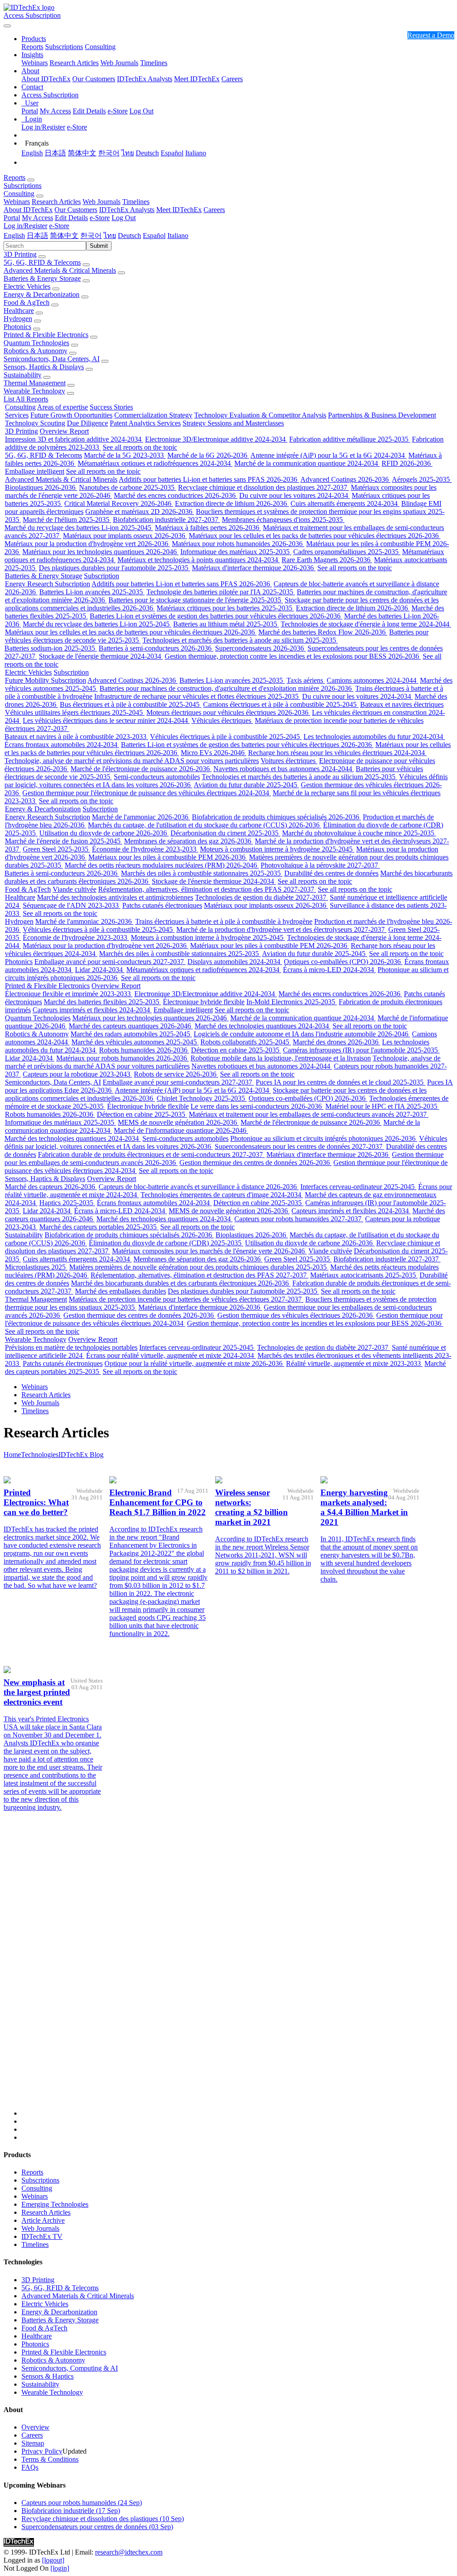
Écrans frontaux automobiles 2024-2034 (62, 745)
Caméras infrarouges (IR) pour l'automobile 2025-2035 (361, 1050)
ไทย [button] (110, 236)
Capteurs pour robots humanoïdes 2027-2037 (299, 1219)
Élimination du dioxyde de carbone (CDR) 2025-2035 (166, 1243)
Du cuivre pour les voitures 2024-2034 (295, 495)
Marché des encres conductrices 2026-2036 (176, 495)
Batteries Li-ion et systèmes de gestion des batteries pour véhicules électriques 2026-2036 (216, 616)
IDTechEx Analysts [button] (127, 210)
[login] (60, 2568)
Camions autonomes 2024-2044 (372, 680)
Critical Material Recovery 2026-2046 (119, 503)
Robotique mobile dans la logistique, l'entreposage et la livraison (281, 1058)
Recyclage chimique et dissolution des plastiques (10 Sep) (103, 2519)
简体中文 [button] (64, 236)
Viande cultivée (75, 889)
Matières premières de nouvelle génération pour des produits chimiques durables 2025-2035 (199, 1267)
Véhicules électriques (222, 720)
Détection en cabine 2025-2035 (236, 1050)
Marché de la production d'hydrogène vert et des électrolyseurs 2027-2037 (281, 929)
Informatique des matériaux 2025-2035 (236, 552)
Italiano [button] (178, 236)
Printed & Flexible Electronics (46, 335)
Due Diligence (87, 423)
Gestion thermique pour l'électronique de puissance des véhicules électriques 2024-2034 (147, 793)
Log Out (141, 111)
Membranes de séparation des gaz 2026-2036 (189, 841)
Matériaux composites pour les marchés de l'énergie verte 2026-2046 (209, 1251)
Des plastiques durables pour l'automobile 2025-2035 (114, 568)
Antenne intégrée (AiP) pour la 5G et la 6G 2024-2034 (328, 455)
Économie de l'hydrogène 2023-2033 (145, 849)
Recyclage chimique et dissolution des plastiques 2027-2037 (264, 487)
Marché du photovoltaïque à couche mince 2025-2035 (359, 833)
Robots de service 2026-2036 (176, 1074)
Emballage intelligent (35, 471)
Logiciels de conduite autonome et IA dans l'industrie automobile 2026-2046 (302, 1034)
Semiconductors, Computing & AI (70, 2368)
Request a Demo (431, 35)
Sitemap (33, 2443)
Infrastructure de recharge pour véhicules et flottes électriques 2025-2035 (197, 696)
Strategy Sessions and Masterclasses (233, 423)
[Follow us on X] (237, 1987)
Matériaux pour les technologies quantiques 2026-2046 (100, 552)
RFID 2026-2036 (407, 463)
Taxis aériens (306, 680)
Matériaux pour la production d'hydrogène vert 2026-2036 (87, 544)
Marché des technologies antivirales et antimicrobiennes (115, 897)
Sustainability (23, 375)
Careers (232, 79)
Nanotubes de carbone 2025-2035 (128, 487)
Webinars (35, 63)
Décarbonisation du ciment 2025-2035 (225, 833)
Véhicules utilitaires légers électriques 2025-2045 (75, 712)
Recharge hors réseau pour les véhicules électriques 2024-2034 (337, 753)
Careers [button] (214, 210)
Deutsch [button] (129, 236)
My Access (55, 111)
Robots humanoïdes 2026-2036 (144, 1050)
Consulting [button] (19, 194)
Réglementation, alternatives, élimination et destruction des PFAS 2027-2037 (207, 889)
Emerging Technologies (55, 2204)
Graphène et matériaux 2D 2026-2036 (140, 511)
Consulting (100, 47)
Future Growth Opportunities (71, 415)
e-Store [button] (100, 218)
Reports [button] (15, 177)
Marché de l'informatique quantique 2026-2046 (181, 1130)
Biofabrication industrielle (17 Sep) (71, 2511)
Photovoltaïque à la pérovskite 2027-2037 (320, 865)
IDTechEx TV (42, 2236)
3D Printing (20, 254)
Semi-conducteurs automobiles (157, 777)
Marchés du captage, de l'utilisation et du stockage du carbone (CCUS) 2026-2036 (205, 825)
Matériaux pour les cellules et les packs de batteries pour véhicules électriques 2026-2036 (315, 536)
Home (12, 1455)
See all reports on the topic (140, 447)
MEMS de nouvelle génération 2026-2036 (178, 1122)
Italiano (196, 153)
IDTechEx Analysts (145, 79)
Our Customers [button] (76, 210)
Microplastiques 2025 (36, 1267)
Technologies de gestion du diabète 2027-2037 (262, 897)
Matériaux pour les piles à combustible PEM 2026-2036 (168, 857)
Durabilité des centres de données (331, 873)
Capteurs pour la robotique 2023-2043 (77, 1074)
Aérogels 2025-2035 (422, 479)
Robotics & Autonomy (35, 351)
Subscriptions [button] (23, 186)
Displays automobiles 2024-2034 (235, 962)
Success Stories (111, 407)
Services (17, 415)
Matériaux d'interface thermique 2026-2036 (254, 568)
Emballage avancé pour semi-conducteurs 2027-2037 (110, 962)
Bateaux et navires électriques (402, 704)
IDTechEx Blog (81, 1455)
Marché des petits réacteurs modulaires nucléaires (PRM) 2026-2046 (162, 865)
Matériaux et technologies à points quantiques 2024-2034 (199, 560)
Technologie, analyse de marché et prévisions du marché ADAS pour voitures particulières (132, 761)
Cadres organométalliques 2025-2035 (347, 552)
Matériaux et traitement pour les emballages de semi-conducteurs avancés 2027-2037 (309, 1114)
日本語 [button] (37, 236)
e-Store (118, 111)
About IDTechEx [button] (28, 210)
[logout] (53, 2560)
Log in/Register (43, 127)
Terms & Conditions (50, 2459)
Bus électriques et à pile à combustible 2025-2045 (131, 704)
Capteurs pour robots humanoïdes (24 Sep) (82, 2503)
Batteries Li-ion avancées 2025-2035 (92, 592)
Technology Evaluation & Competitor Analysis (260, 415)
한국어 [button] (91, 236)
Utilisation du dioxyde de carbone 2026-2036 (104, 833)
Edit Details (89, 111)
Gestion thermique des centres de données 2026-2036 (256, 1163)
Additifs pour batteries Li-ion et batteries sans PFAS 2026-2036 (209, 479)
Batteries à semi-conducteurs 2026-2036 (156, 648)
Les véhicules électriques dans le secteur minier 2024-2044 (106, 720)
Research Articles (74, 63)
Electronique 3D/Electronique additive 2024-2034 (216, 439)
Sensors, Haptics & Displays (44, 367)
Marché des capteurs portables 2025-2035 (99, 1227)
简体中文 (82, 153)
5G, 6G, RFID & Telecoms (42, 262)
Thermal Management (35, 383)
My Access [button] (37, 218)
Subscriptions (64, 47)
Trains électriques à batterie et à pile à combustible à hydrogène (224, 921)
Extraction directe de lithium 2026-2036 (232, 503)
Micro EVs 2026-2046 (214, 753)
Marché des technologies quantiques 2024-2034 (263, 1026)
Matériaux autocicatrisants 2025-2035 (364, 1275)
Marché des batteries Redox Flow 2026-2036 (323, 632)
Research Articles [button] (56, 202)
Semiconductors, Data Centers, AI (52, 359)
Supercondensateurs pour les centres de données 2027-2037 (299, 1146)
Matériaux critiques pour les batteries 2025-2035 (225, 608)
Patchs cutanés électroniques (162, 905)
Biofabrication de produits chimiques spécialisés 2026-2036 (276, 817)
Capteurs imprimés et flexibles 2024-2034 (92, 1010)
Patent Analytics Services (145, 423)
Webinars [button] (17, 202)
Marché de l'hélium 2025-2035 (67, 520)
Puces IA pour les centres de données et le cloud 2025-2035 (341, 1082)
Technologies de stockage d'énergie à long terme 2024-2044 (366, 624)
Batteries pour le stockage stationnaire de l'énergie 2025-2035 (196, 600)
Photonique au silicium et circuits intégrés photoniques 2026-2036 (324, 1138)
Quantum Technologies (36, 343)
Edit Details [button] (71, 218)
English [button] (14, 236)
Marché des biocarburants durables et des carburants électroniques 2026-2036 (181, 1283)
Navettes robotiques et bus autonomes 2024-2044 (284, 769)
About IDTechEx (46, 79)
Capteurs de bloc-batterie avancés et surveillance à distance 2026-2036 (199, 1187)
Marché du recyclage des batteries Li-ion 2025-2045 (79, 528)
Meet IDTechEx (197, 79)
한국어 (109, 153)
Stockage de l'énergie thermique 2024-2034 (101, 656)
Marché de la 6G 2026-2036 (208, 455)
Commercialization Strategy (153, 415)
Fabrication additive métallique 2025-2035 (350, 439)
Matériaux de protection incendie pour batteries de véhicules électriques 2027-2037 (186, 1299)
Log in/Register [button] (25, 226)
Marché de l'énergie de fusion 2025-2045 (64, 841)
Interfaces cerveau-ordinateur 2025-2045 (358, 1187)
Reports (32, 47)
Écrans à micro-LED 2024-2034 (329, 970)
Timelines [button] (136, 202)
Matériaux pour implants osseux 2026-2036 (125, 536)
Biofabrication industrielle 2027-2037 (166, 520)
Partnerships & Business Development (382, 415)
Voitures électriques (289, 761)
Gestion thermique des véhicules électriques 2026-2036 (296, 1315)
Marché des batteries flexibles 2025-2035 (102, 1002)
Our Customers (94, 79)
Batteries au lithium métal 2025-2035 (226, 624)
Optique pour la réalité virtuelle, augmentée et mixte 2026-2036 (194, 1363)
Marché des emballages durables (120, 1291)
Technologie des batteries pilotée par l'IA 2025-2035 (221, 592)
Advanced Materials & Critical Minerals (60, 270)
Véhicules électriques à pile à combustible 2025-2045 (226, 737)
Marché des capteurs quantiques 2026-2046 (131, 1026)
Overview (35, 2427)
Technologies (40, 1455)
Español (172, 153)
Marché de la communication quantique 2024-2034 (307, 463)
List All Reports (26, 399)
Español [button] (154, 236)
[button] (34, 39)
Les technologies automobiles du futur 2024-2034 (374, 737)
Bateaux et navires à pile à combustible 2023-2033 (76, 737)
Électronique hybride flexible (204, 1002)
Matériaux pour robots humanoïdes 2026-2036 (238, 544)
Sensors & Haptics (48, 2376)
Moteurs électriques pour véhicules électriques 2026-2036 (228, 712)
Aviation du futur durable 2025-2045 (246, 785)
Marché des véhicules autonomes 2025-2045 (135, 1042)
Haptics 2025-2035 (67, 1203)
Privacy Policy (42, 2451)
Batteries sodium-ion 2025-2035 (51, 648)
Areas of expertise (62, 407)
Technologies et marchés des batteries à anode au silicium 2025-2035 (240, 640)
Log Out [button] (124, 218)
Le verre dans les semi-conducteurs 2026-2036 (257, 1106)
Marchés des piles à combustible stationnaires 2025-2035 (202, 873)
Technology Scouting (35, 423)
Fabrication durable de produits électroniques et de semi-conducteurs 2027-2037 (151, 1154)
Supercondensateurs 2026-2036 (260, 648)
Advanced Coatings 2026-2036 (345, 479)
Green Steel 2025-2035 (56, 849)
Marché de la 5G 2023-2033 (125, 455)
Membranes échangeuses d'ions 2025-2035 (283, 520)
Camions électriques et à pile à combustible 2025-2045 (281, 704)
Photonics (17, 327)
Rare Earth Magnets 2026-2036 (327, 560)
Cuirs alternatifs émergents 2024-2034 (345, 503)
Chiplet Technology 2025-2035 (202, 1098)
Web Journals (119, 63)
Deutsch (147, 153)
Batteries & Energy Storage (42, 278)
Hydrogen (18, 319)
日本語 (55, 153)
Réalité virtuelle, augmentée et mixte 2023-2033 (354, 1363)
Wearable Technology (34, 391)
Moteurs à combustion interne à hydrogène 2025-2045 (277, 849)
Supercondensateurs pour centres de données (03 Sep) (97, 2527)
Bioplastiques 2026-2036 (41, 487)
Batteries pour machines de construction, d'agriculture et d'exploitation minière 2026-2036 (226, 688)
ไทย (128, 153)
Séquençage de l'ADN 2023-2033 (72, 905)
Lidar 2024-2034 (100, 970)
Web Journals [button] (102, 202)
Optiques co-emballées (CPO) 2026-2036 (343, 962)
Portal (30, 111)
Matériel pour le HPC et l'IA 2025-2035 (382, 1106)
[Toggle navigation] (7, 26)
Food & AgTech (27, 303)
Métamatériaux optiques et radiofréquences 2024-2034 (155, 463)
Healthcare (19, 311)
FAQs (30, 2467)
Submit (99, 246)
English (32, 153)
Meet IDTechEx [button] (179, 210)
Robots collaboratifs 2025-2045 (246, 1042)
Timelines (154, 63)
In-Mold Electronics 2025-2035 (292, 1002)
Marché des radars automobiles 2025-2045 (131, 1034)
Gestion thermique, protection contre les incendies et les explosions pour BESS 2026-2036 (293, 656)
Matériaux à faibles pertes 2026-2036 (208, 528)
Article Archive (43, 2220)
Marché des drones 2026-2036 (337, 1042)
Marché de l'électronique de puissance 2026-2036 (141, 769)
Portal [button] (12, 218)
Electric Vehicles (27, 286)
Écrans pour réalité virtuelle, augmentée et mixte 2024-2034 (171, 1355)
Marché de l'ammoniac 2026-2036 (141, 817)
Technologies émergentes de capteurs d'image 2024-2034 (222, 1195)
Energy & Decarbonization (42, 294)
